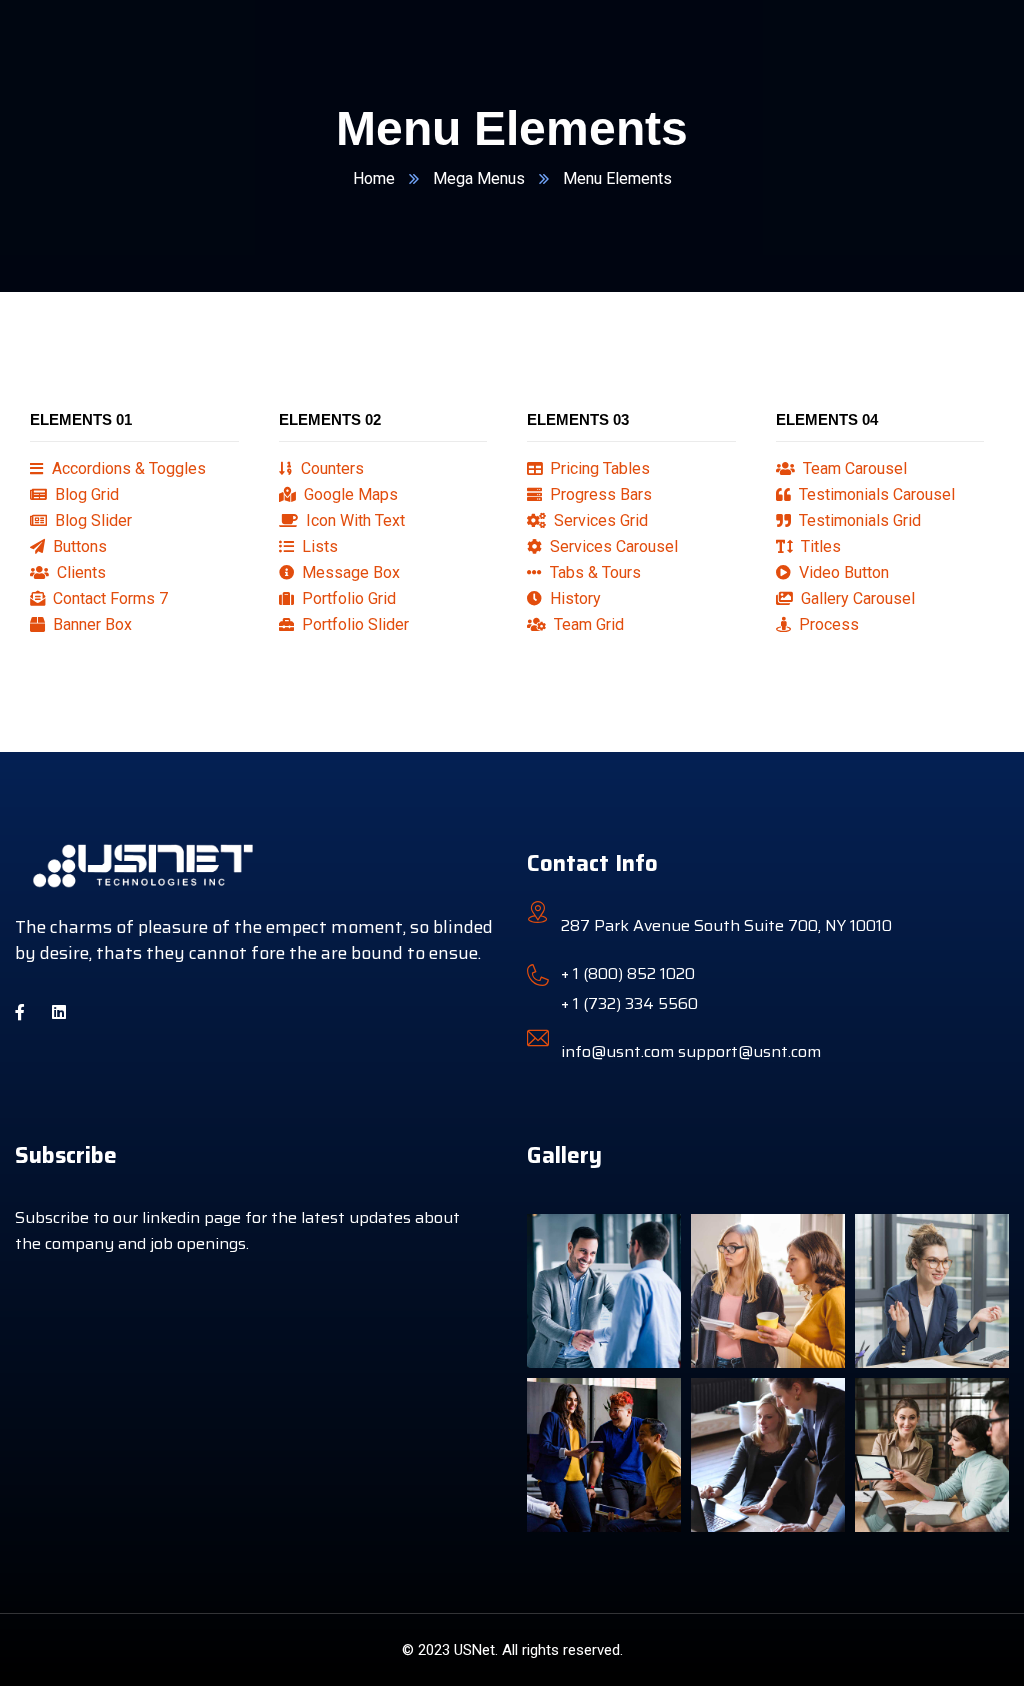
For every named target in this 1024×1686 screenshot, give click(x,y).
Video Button (842, 572)
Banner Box (90, 624)
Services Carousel (612, 546)
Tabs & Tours (593, 572)
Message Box (349, 572)
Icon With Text (353, 520)
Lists (318, 546)
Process (827, 624)
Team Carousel (853, 468)
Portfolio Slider (353, 624)
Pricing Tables (598, 468)
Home (374, 178)
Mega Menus (479, 178)
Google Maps (349, 494)
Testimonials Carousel (875, 494)
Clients (79, 572)
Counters (330, 468)
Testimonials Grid (858, 520)
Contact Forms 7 (108, 598)
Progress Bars (599, 494)
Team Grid (587, 624)
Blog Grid (85, 494)
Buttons (78, 546)
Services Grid (599, 520)
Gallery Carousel (856, 598)
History (573, 598)
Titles (819, 546)
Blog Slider (91, 520)
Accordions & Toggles (127, 468)
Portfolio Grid (347, 598)
